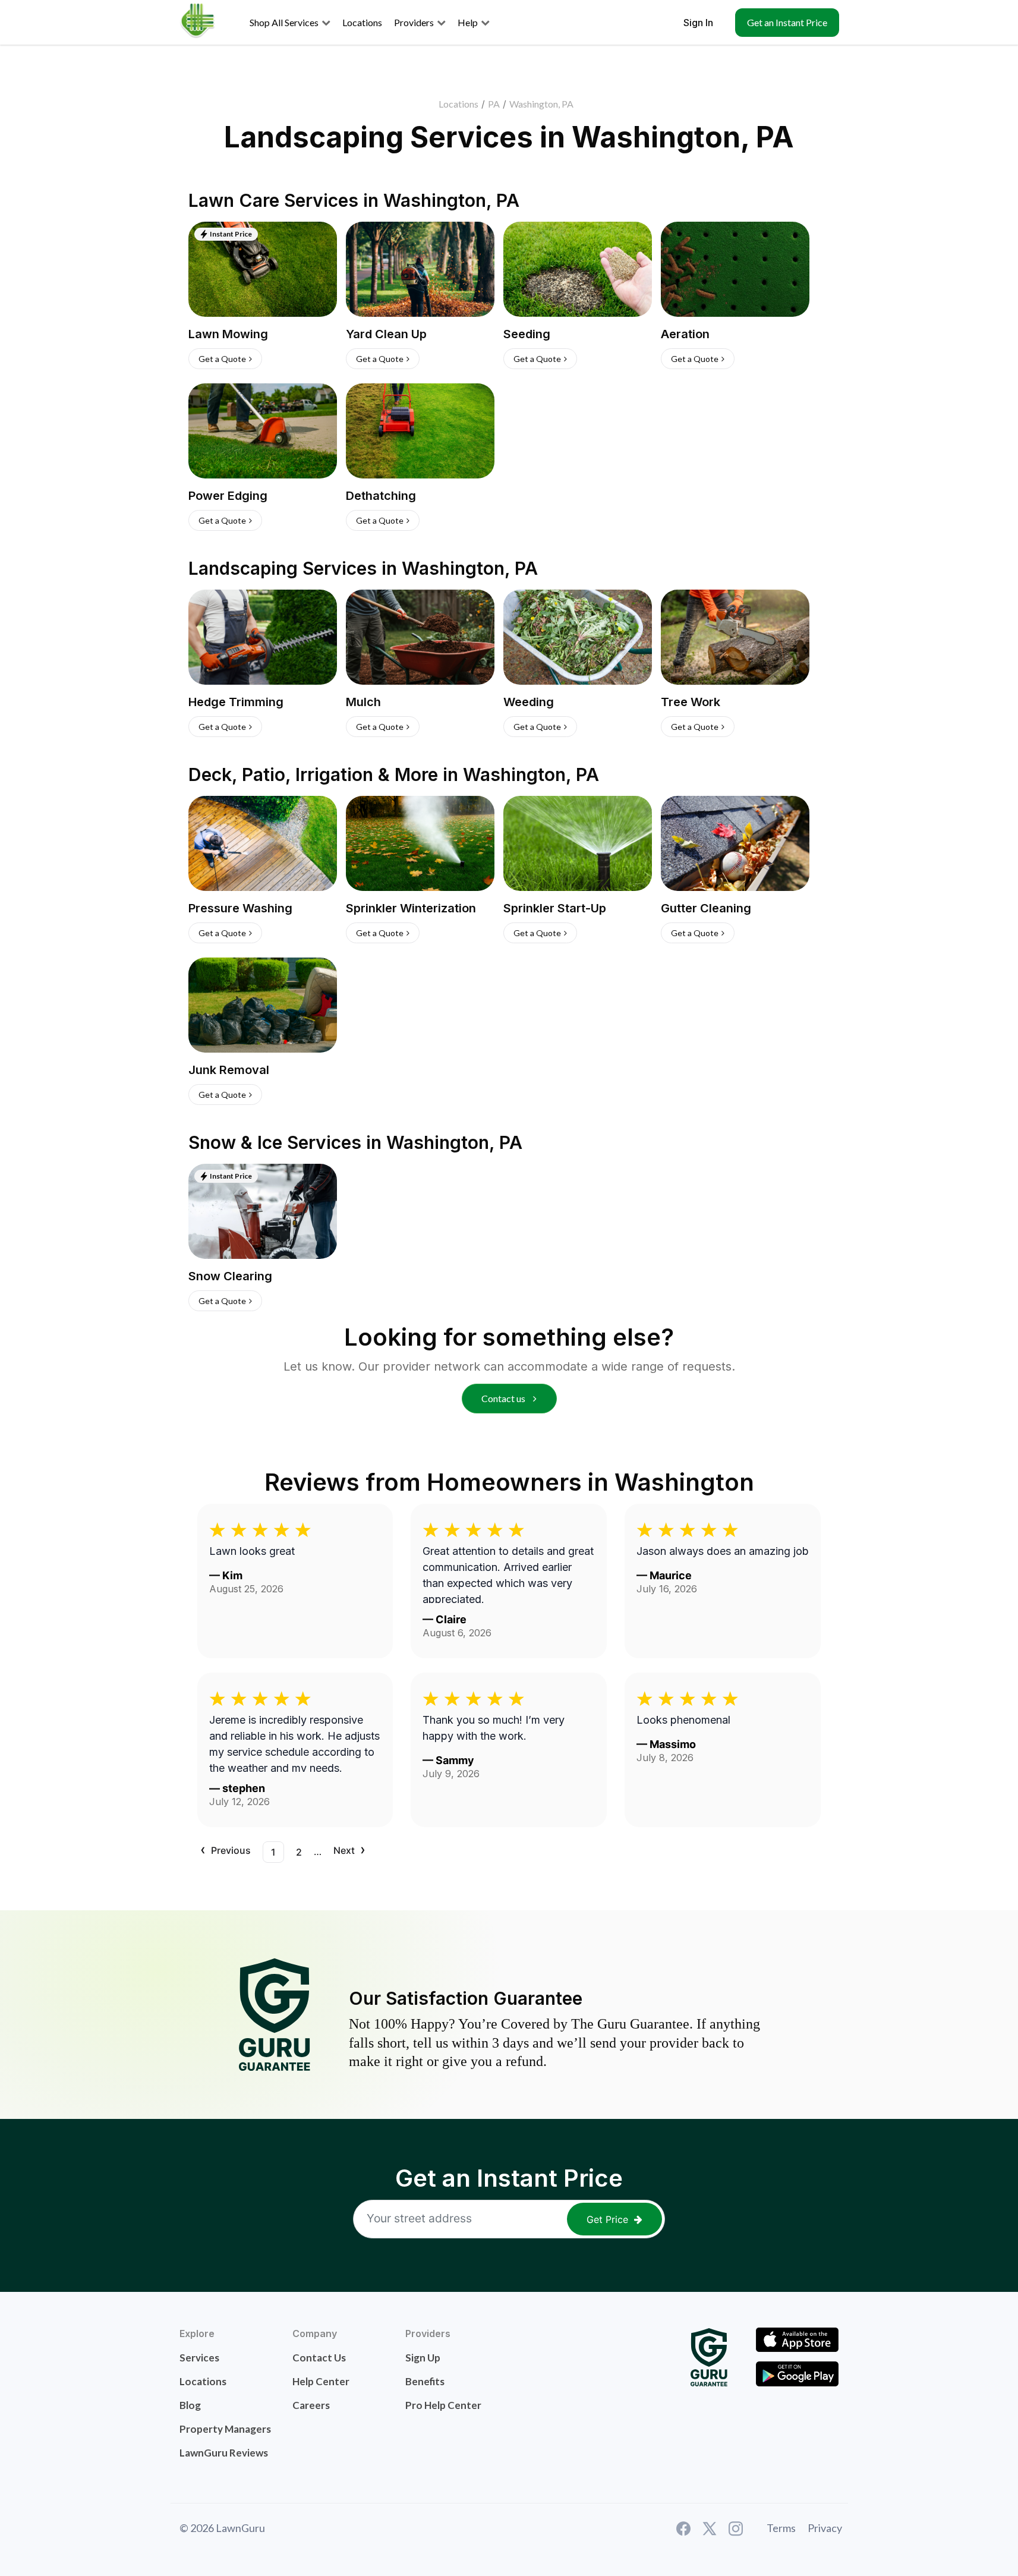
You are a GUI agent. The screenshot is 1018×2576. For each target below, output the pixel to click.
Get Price (607, 2219)
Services (199, 2358)
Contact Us (319, 2358)
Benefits (425, 2381)
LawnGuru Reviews (224, 2453)
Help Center (321, 2381)
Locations (458, 104)
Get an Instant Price (787, 22)
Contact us (504, 1398)
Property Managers (225, 2429)
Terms (781, 2528)
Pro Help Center (443, 2405)
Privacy (825, 2528)
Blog (190, 2405)
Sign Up (423, 2358)
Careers (311, 2405)
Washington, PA (541, 104)
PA (494, 104)
